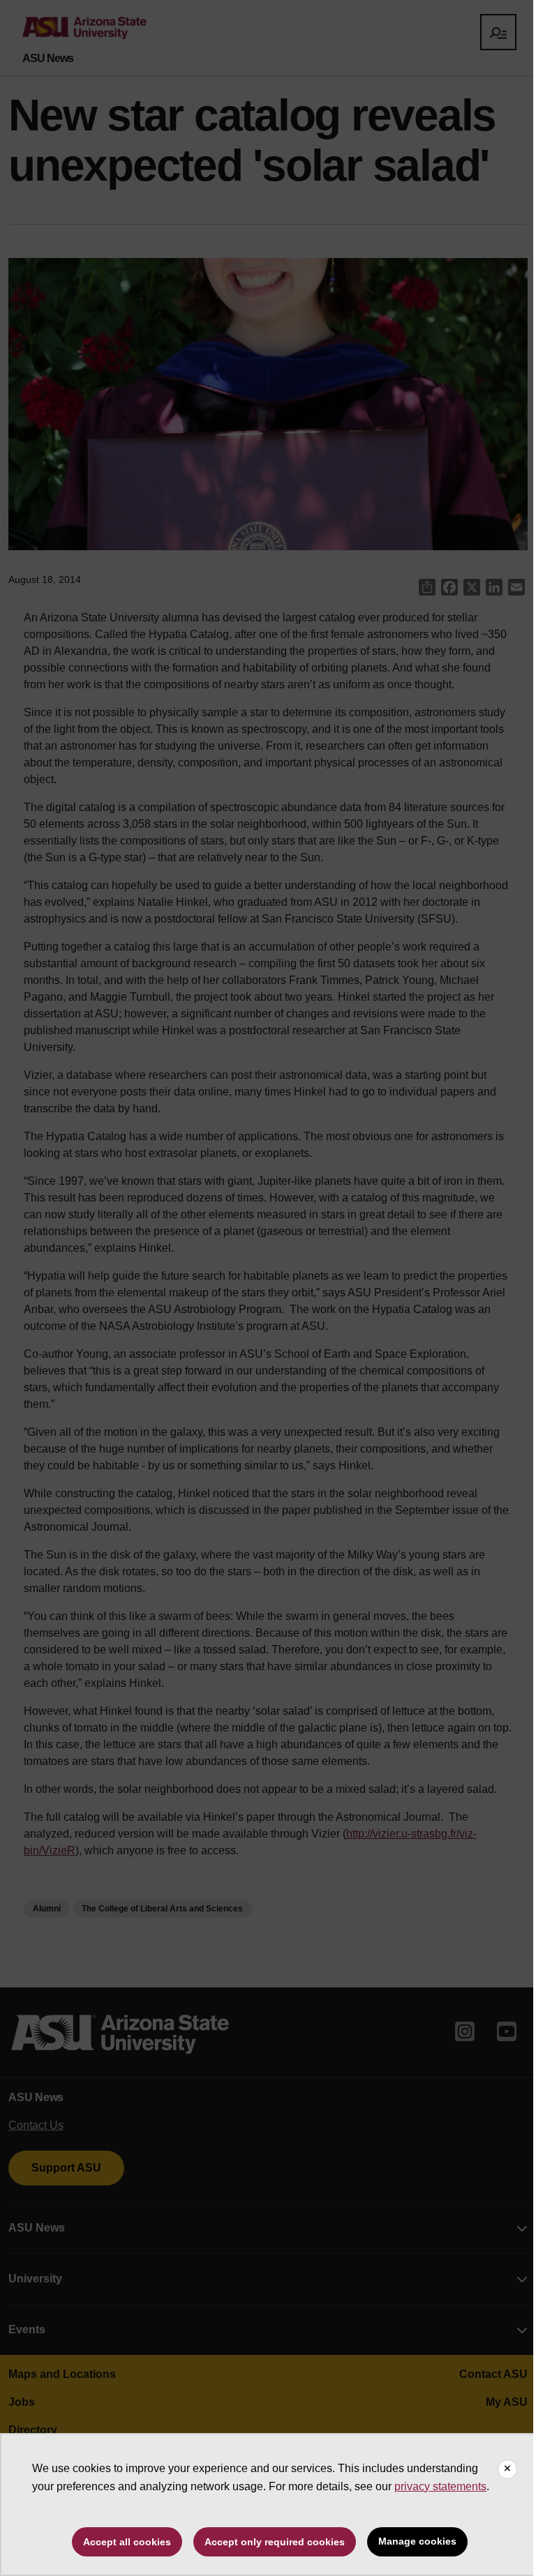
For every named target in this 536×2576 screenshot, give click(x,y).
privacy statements (440, 2486)
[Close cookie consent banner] (507, 2469)
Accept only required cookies (275, 2542)
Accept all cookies (127, 2542)
